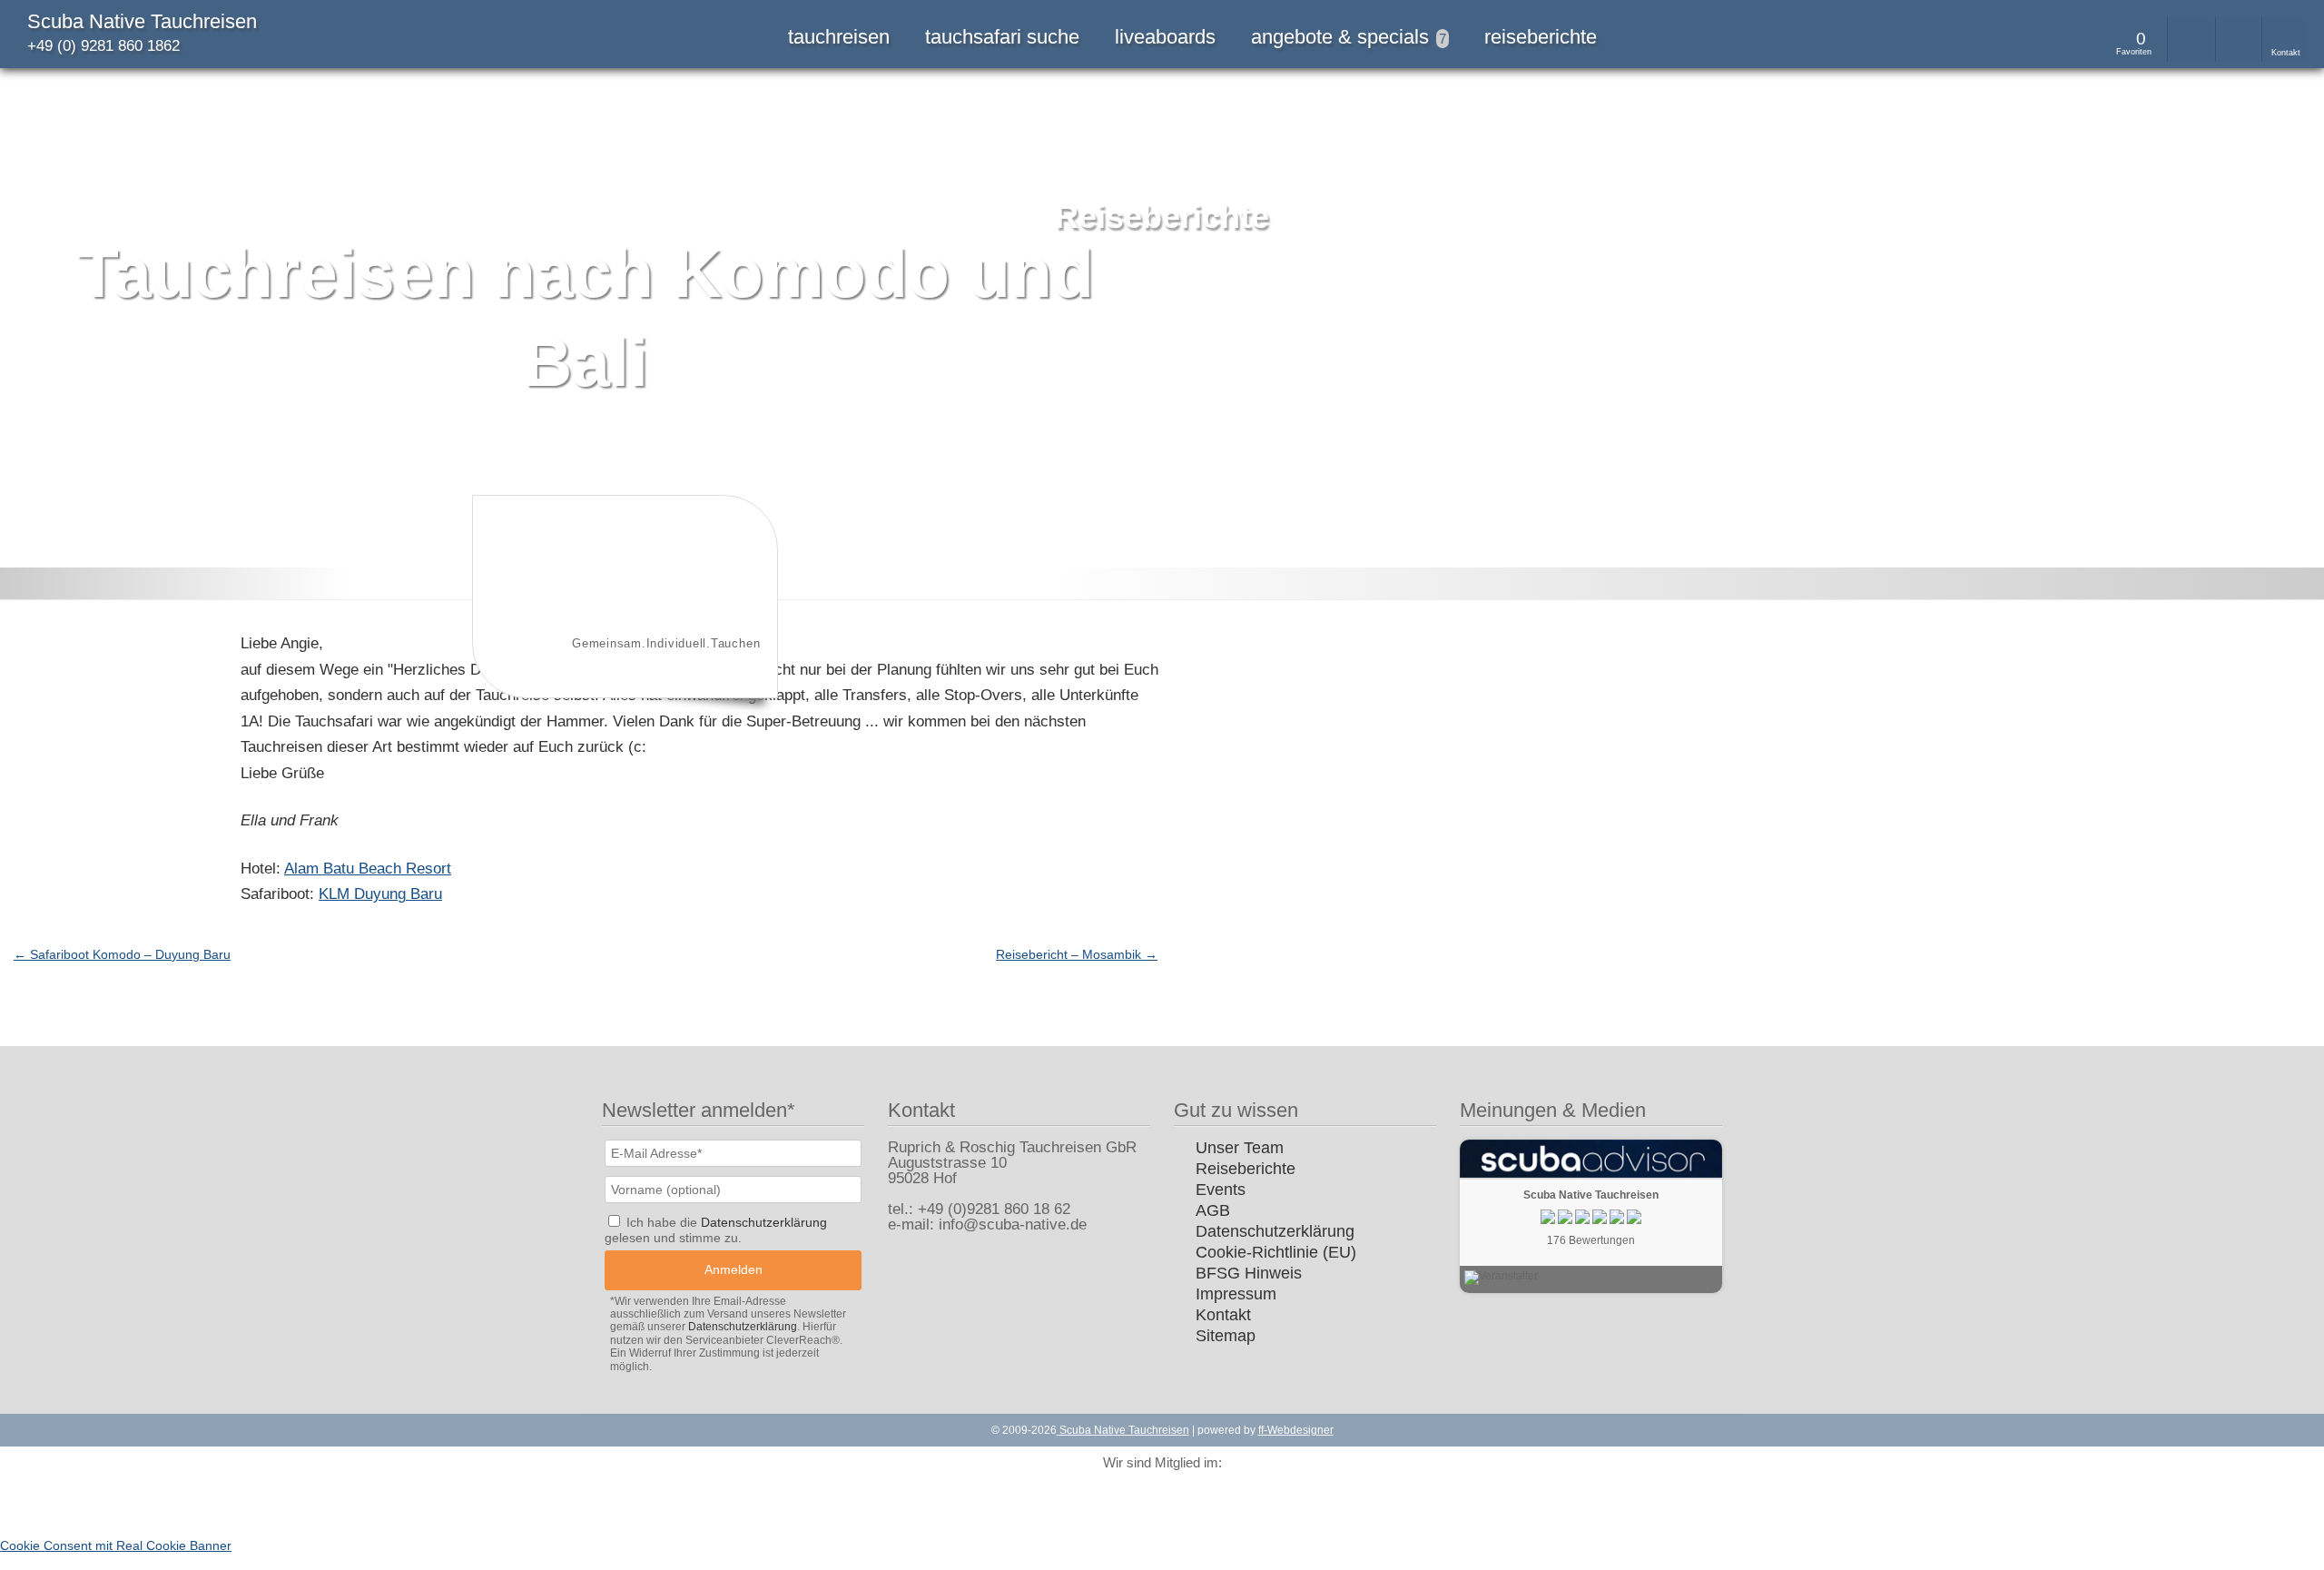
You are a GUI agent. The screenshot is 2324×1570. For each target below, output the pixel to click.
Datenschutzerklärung (1275, 1231)
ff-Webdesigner (1296, 1430)
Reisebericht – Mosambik (1077, 954)
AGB (1213, 1210)
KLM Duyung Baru (380, 894)
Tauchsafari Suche (1002, 37)
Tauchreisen (839, 37)
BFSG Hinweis (1249, 1273)
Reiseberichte (1541, 37)
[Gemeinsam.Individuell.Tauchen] (623, 683)
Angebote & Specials (1349, 37)
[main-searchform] (2191, 39)
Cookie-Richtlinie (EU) (1276, 1252)
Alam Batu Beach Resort (368, 869)
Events (1221, 1190)
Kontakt (1223, 1315)
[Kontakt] (2285, 39)
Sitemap (1226, 1336)
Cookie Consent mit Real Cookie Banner (116, 1545)
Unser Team (1240, 1148)
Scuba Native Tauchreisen (142, 21)
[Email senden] (2239, 39)
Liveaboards (1165, 37)
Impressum (1236, 1294)
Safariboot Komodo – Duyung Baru (122, 954)
